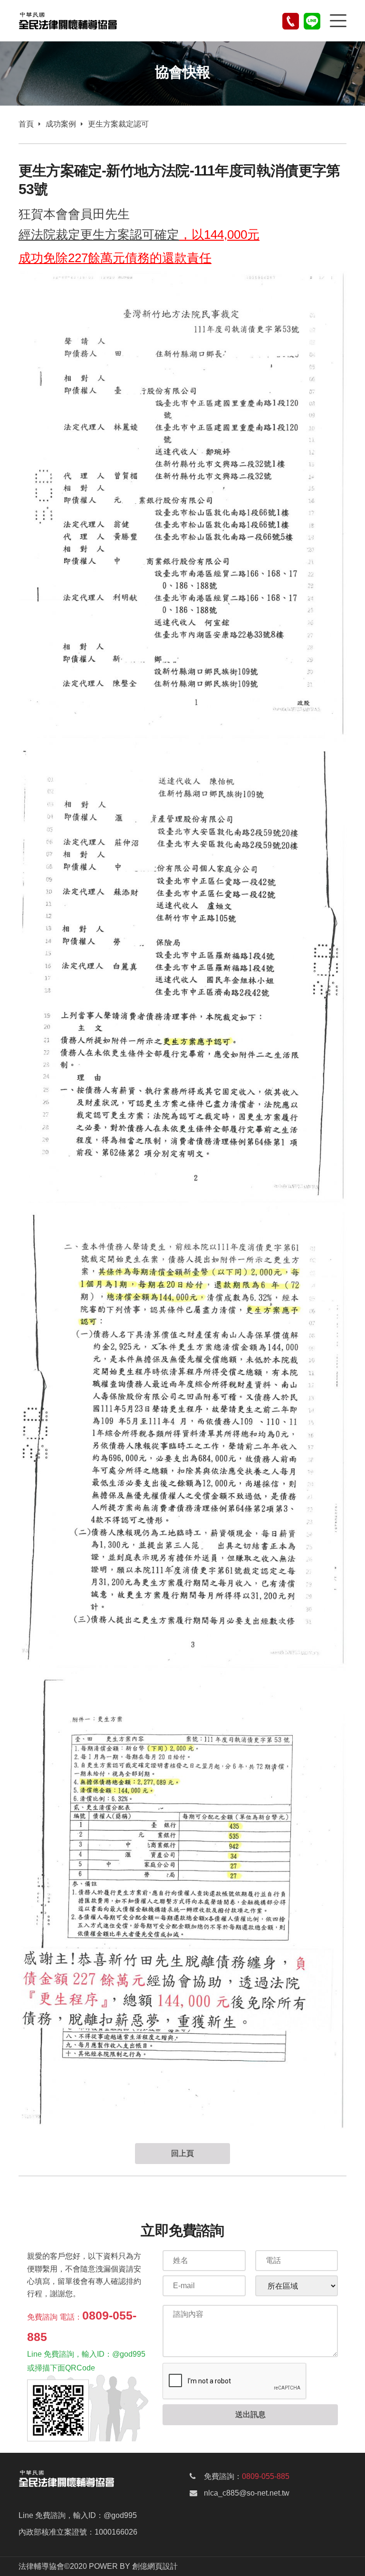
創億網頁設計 (155, 2566)
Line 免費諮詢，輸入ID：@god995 (78, 2515)
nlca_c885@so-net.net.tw (247, 2493)
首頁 (26, 124)
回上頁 (182, 2153)
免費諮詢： (247, 2476)
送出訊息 (250, 2414)
